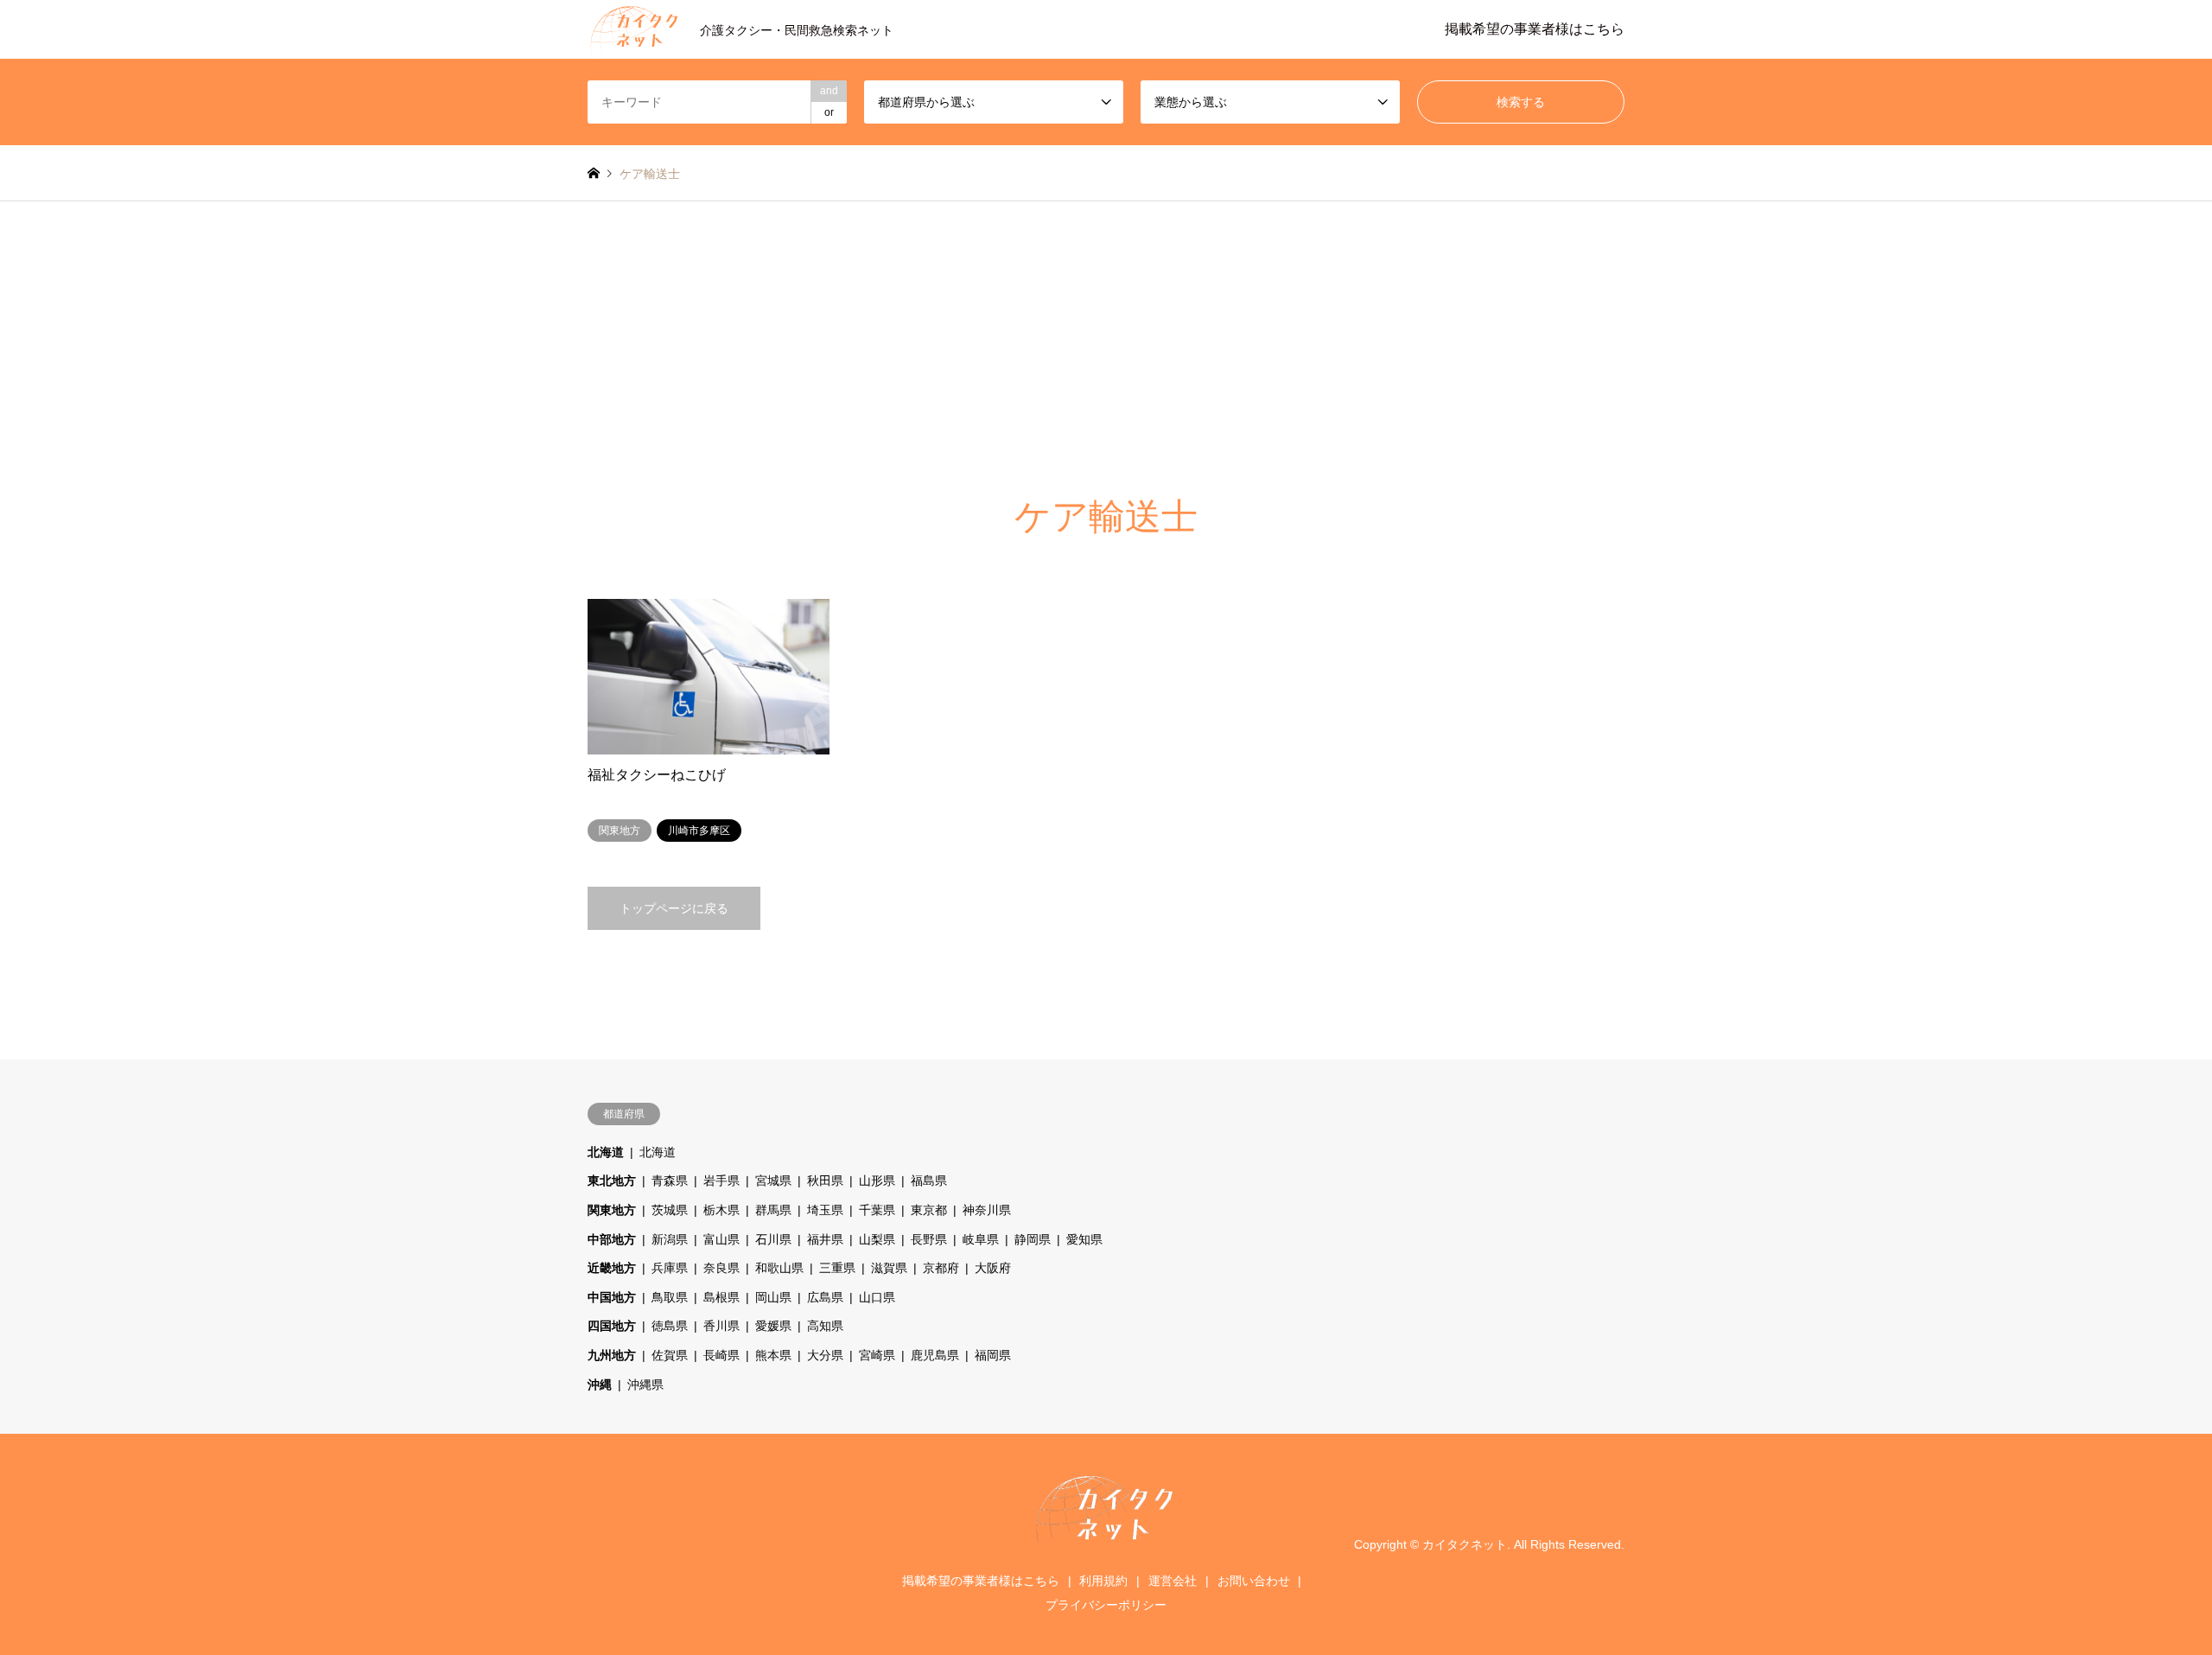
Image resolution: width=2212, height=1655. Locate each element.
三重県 (837, 1268)
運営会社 (1173, 1581)
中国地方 (612, 1297)
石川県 (773, 1239)
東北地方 (612, 1181)
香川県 (721, 1326)
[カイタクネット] (1106, 1540)
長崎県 (721, 1355)
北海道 (606, 1152)
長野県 (929, 1239)
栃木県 (721, 1210)
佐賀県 (670, 1355)
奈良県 (721, 1268)
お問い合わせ (1254, 1581)
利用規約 (1103, 1581)
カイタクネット (1465, 1544)
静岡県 (1033, 1239)
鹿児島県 (935, 1355)
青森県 (670, 1181)
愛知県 (1084, 1239)
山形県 (877, 1181)
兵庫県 (670, 1268)
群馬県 (773, 1210)
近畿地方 (612, 1268)
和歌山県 (779, 1268)
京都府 (941, 1268)
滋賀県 (889, 1268)
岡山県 (773, 1297)
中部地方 (612, 1239)
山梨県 (877, 1239)
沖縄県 (645, 1384)
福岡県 (993, 1355)
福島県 (929, 1181)
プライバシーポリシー (1106, 1605)
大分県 (825, 1355)
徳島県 (670, 1326)
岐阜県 (981, 1239)
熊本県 (773, 1355)
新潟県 (670, 1239)
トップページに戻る (674, 908)
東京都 (929, 1210)
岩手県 (721, 1181)
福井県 (825, 1239)
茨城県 (670, 1210)
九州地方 (612, 1355)
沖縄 (600, 1384)
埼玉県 (825, 1210)
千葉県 (877, 1210)
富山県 (721, 1239)
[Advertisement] (1106, 331)
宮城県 (773, 1181)
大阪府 (993, 1268)
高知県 (825, 1326)
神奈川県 (987, 1210)
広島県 (825, 1297)
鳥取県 (670, 1297)
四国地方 (612, 1326)
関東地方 (612, 1210)
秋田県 (825, 1181)
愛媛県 (773, 1326)
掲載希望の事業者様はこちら (1535, 29)
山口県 (877, 1297)
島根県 (721, 1297)
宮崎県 (877, 1355)
